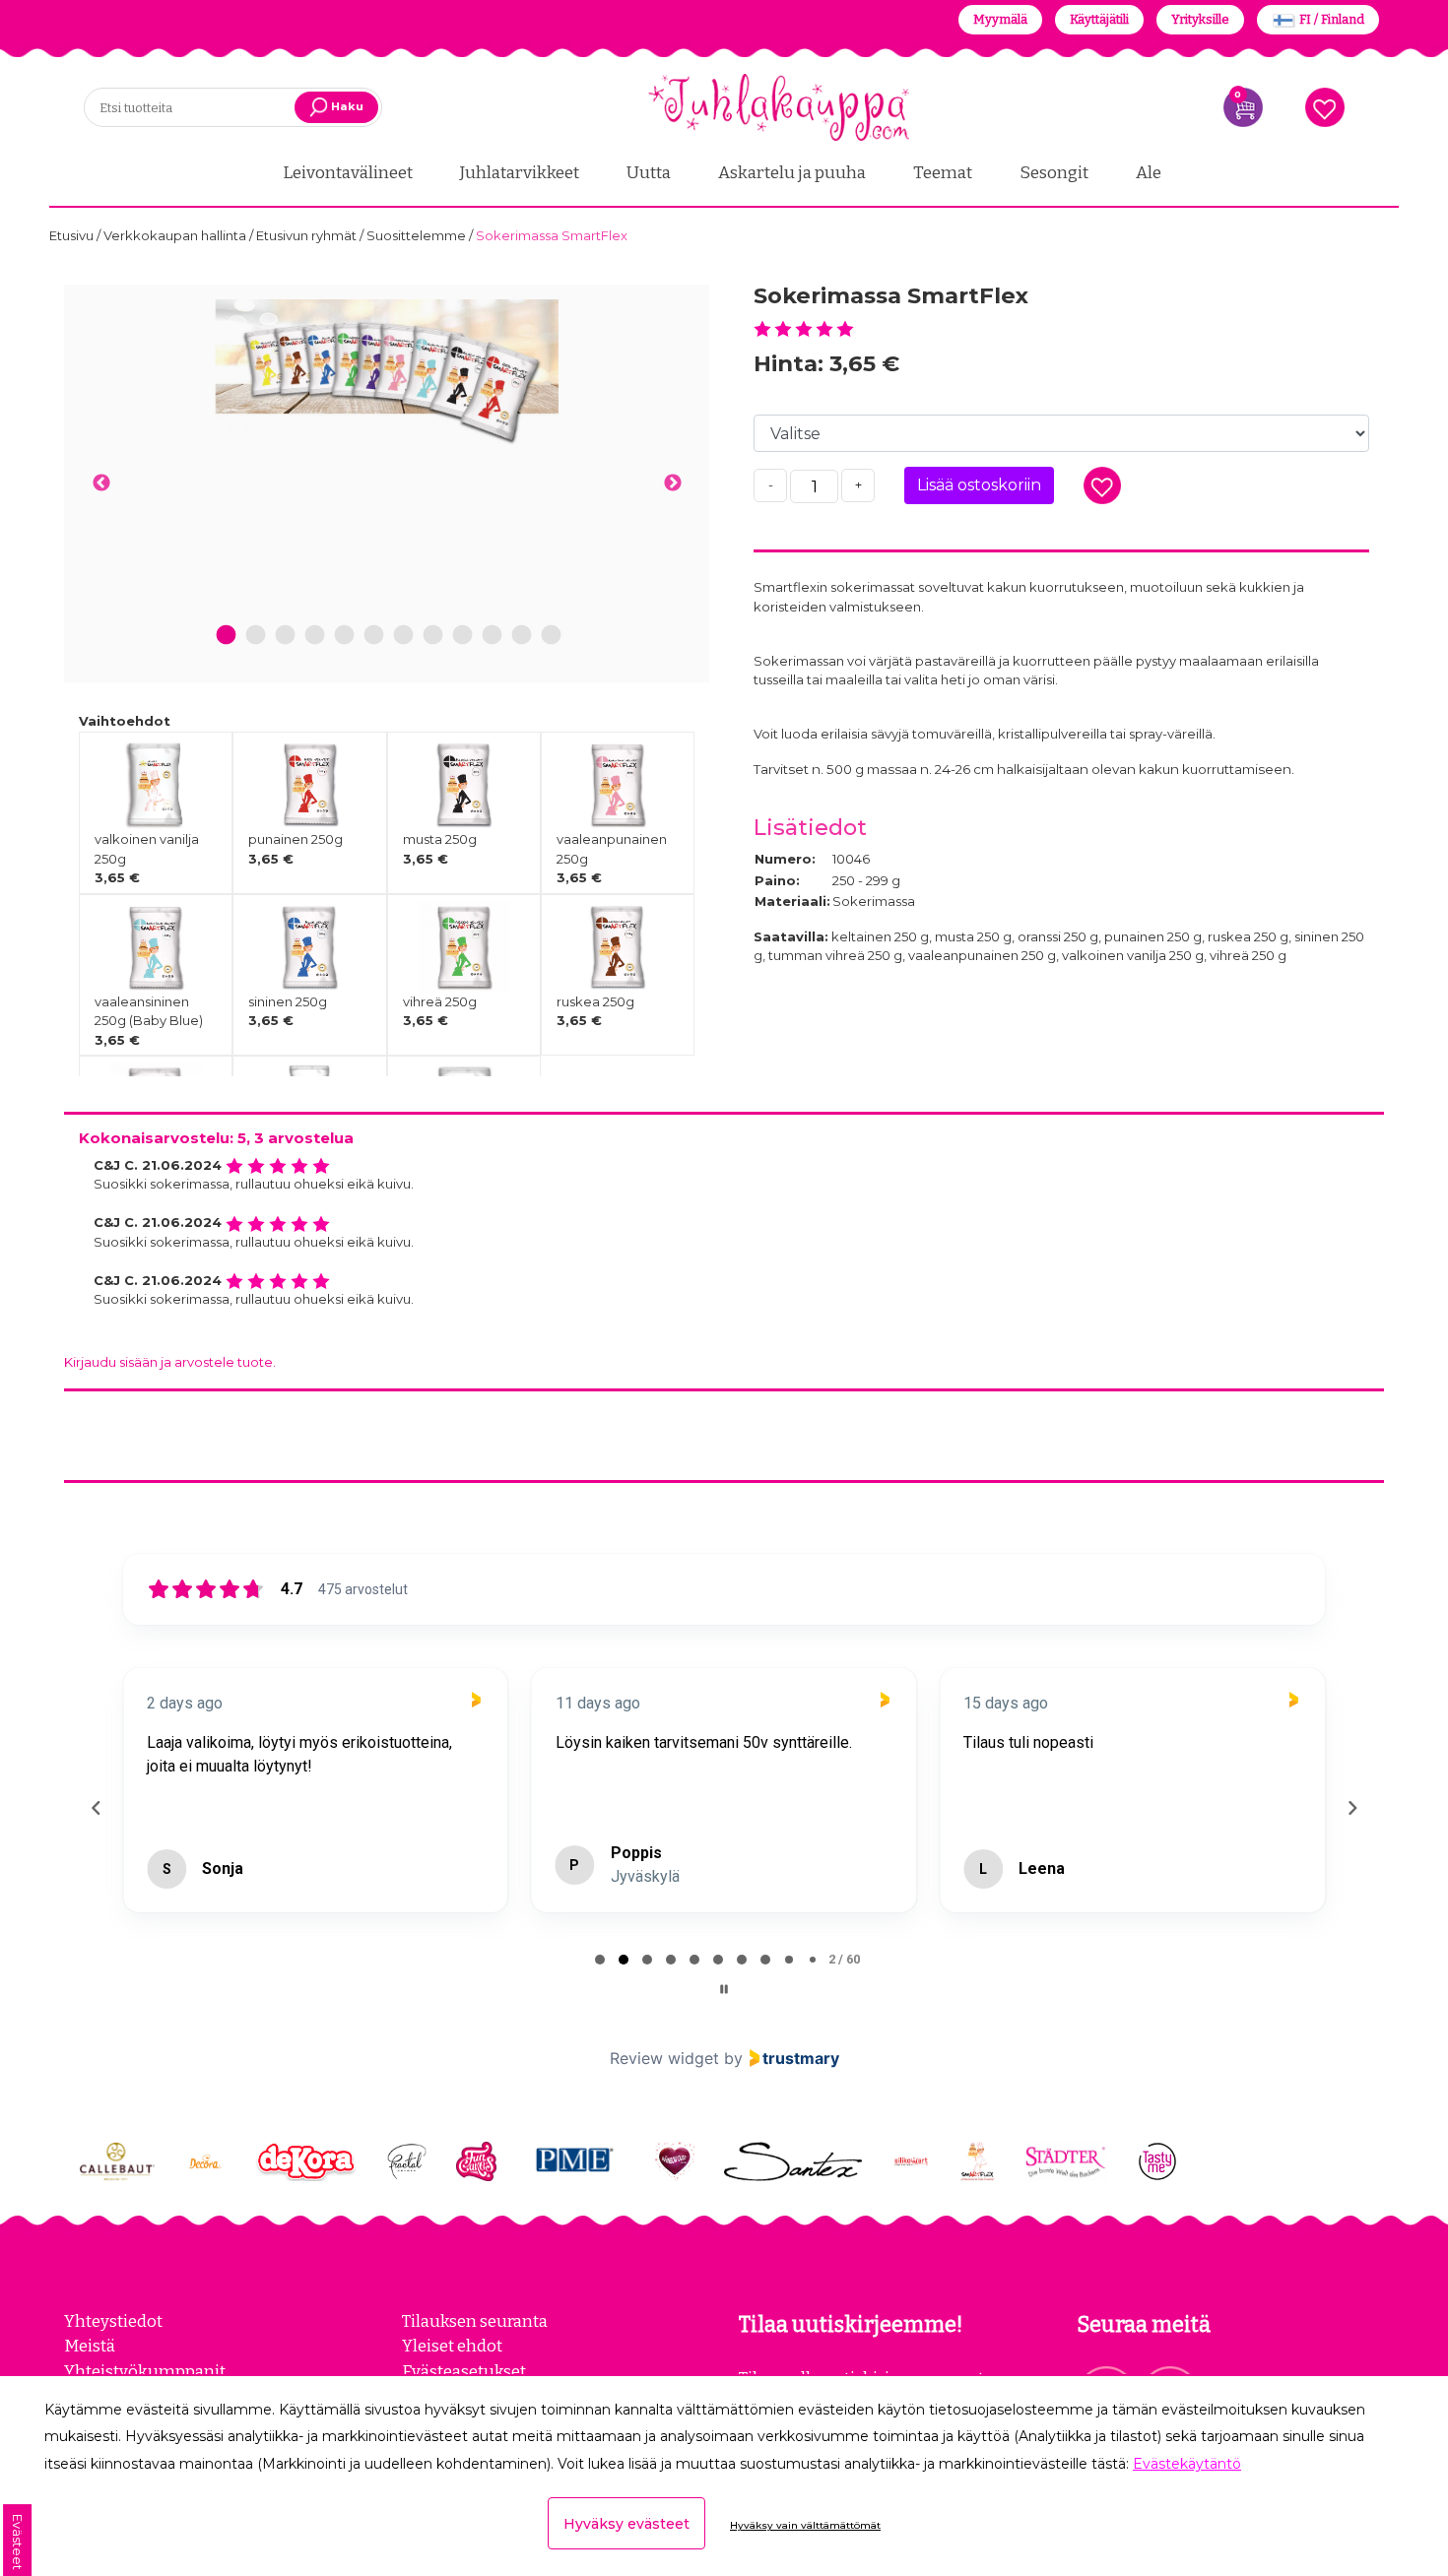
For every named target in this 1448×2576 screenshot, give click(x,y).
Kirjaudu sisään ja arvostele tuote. (170, 1362)
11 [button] (521, 636)
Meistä (90, 2346)
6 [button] (373, 636)
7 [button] (403, 636)
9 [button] (462, 636)
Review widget (664, 2058)
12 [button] (551, 636)
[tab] (600, 1960)
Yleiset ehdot (452, 2346)
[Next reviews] (1351, 1808)
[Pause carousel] (724, 1989)
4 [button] (315, 636)
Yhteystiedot (113, 2321)
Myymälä (1000, 19)
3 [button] (285, 636)
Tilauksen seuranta (475, 2321)
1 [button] (226, 636)
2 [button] (256, 636)
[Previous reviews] (96, 1808)
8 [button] (433, 636)
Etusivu (73, 235)
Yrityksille (1200, 19)
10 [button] (492, 636)
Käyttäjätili (1099, 19)
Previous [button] (101, 483)
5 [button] (344, 636)
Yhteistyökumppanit (145, 2371)
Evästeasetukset (464, 2371)
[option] (387, 373)
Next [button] (672, 483)
